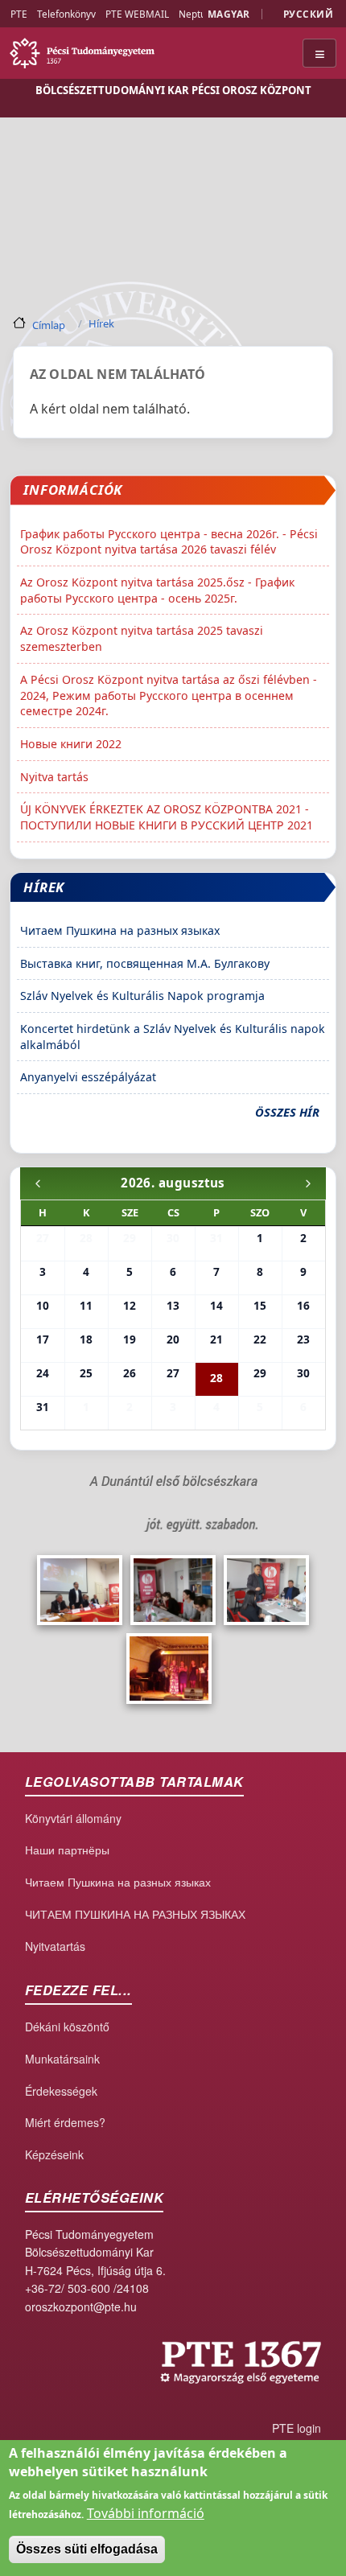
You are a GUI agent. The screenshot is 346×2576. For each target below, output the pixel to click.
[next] (308, 1183)
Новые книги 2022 (71, 744)
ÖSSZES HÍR (287, 1112)
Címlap (49, 324)
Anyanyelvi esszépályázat (88, 1077)
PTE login (297, 2428)
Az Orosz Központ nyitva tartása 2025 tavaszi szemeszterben (142, 638)
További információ (146, 2513)
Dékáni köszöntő (67, 2027)
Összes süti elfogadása (87, 2549)
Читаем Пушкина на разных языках (120, 930)
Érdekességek (61, 2091)
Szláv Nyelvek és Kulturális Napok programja (142, 996)
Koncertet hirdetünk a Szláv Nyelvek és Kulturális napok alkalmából (173, 1037)
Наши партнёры (67, 1850)
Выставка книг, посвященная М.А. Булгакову (145, 963)
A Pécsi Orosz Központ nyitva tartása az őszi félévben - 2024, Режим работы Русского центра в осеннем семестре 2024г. (169, 695)
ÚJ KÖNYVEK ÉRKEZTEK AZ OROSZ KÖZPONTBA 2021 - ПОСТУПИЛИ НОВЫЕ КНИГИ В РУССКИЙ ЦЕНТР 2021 (167, 817)
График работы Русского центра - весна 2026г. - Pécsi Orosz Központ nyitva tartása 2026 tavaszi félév (169, 542)
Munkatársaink (62, 2059)
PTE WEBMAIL (137, 14)
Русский (308, 14)
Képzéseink (54, 2154)
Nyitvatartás (55, 1946)
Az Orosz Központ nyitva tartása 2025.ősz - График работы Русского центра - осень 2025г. (157, 590)
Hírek (101, 323)
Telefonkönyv (66, 14)
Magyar (229, 14)
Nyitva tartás (54, 777)
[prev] (38, 1183)
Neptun (195, 14)
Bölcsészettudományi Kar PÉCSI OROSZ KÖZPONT (173, 90)
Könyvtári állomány (73, 1818)
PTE (19, 14)
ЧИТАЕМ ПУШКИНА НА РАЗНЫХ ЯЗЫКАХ (135, 1914)
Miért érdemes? (65, 2122)
